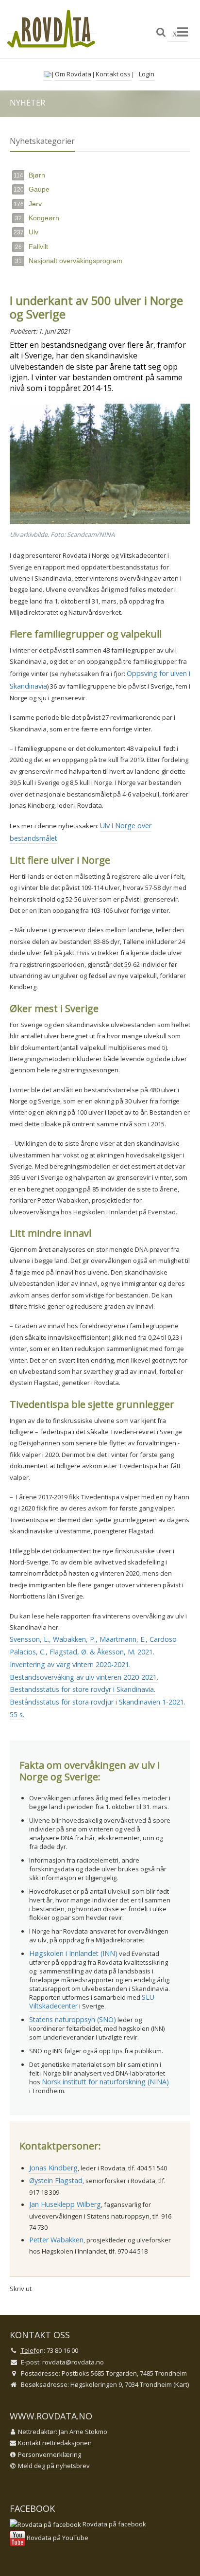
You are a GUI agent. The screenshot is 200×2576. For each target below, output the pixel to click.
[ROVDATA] (51, 29)
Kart (181, 2384)
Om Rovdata (73, 74)
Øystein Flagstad (56, 2180)
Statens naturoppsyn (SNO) (73, 2019)
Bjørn (29, 175)
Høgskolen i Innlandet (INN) (73, 1953)
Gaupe (32, 189)
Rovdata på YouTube (57, 2538)
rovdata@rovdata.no (73, 2362)
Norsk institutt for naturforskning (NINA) (105, 2082)
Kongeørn (37, 218)
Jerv (28, 204)
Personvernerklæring (50, 2454)
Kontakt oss (113, 74)
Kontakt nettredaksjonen (55, 2443)
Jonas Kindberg (53, 2168)
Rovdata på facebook (114, 2524)
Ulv (26, 232)
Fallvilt (32, 247)
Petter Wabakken (56, 2240)
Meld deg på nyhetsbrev (54, 2466)
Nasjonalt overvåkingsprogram (69, 261)
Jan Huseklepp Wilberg (65, 2204)
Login (147, 74)
